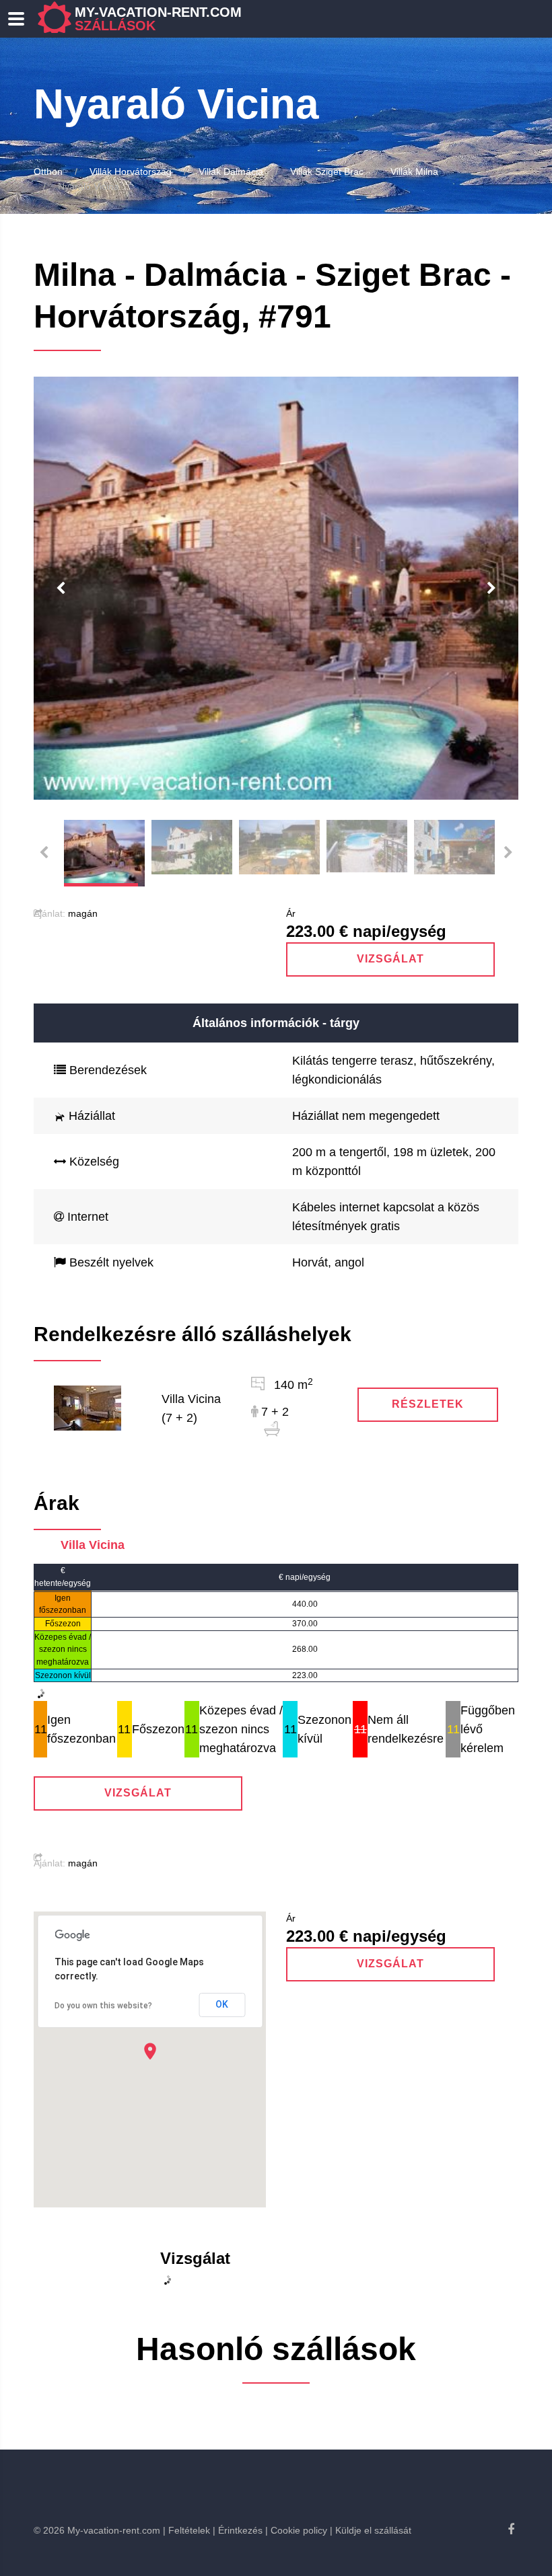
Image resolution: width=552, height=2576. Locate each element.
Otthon (48, 172)
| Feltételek (186, 2530)
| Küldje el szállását (371, 2530)
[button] (150, 2051)
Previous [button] (61, 589)
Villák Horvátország (131, 172)
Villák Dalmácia (231, 172)
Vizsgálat (390, 959)
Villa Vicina (93, 1545)
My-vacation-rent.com (158, 19)
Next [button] (491, 589)
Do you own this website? (103, 2006)
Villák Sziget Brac (327, 172)
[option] (276, 588)
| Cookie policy (296, 2530)
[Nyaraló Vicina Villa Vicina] (88, 1408)
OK (222, 2004)
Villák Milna (414, 172)
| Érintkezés (238, 2530)
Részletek (428, 1404)
